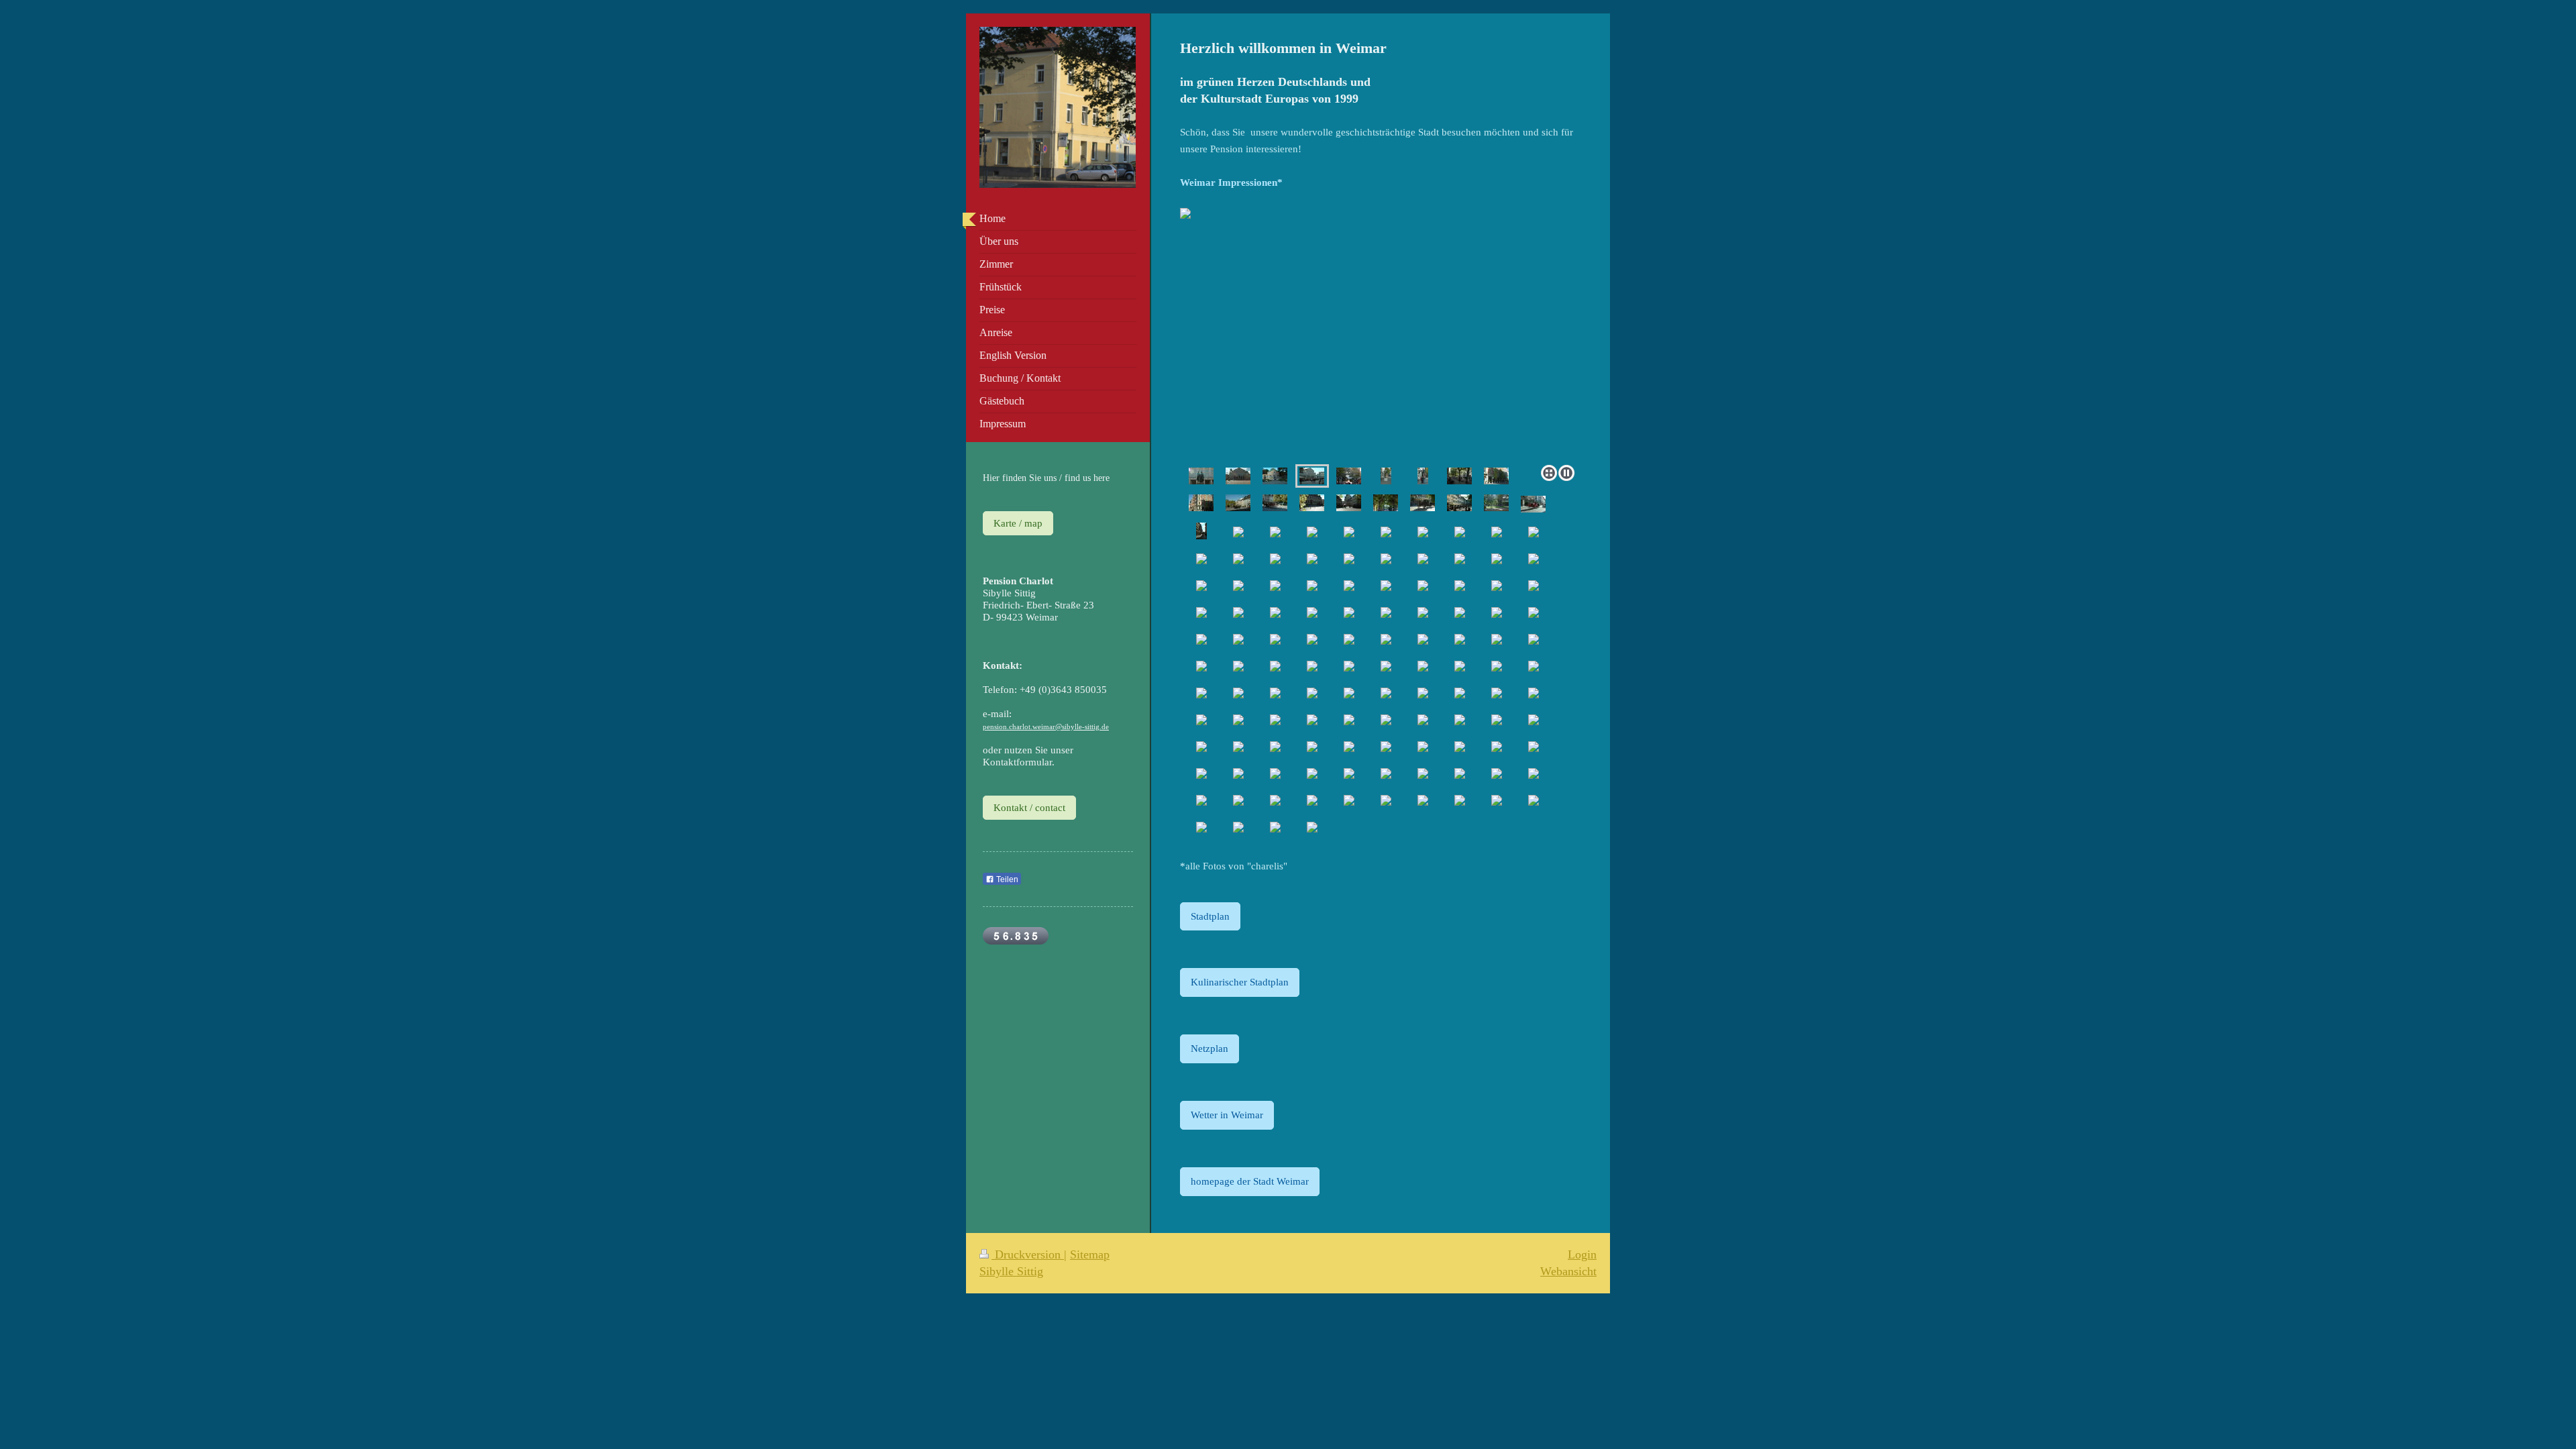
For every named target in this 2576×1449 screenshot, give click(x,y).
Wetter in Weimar (1227, 1115)
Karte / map (1018, 523)
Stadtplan (1210, 916)
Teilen (1006, 879)
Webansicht (1568, 1271)
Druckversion (1028, 1254)
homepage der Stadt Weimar (1250, 1181)
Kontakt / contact (1029, 807)
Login (1582, 1254)
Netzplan (1210, 1048)
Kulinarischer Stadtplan (1240, 982)
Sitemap (1090, 1254)
